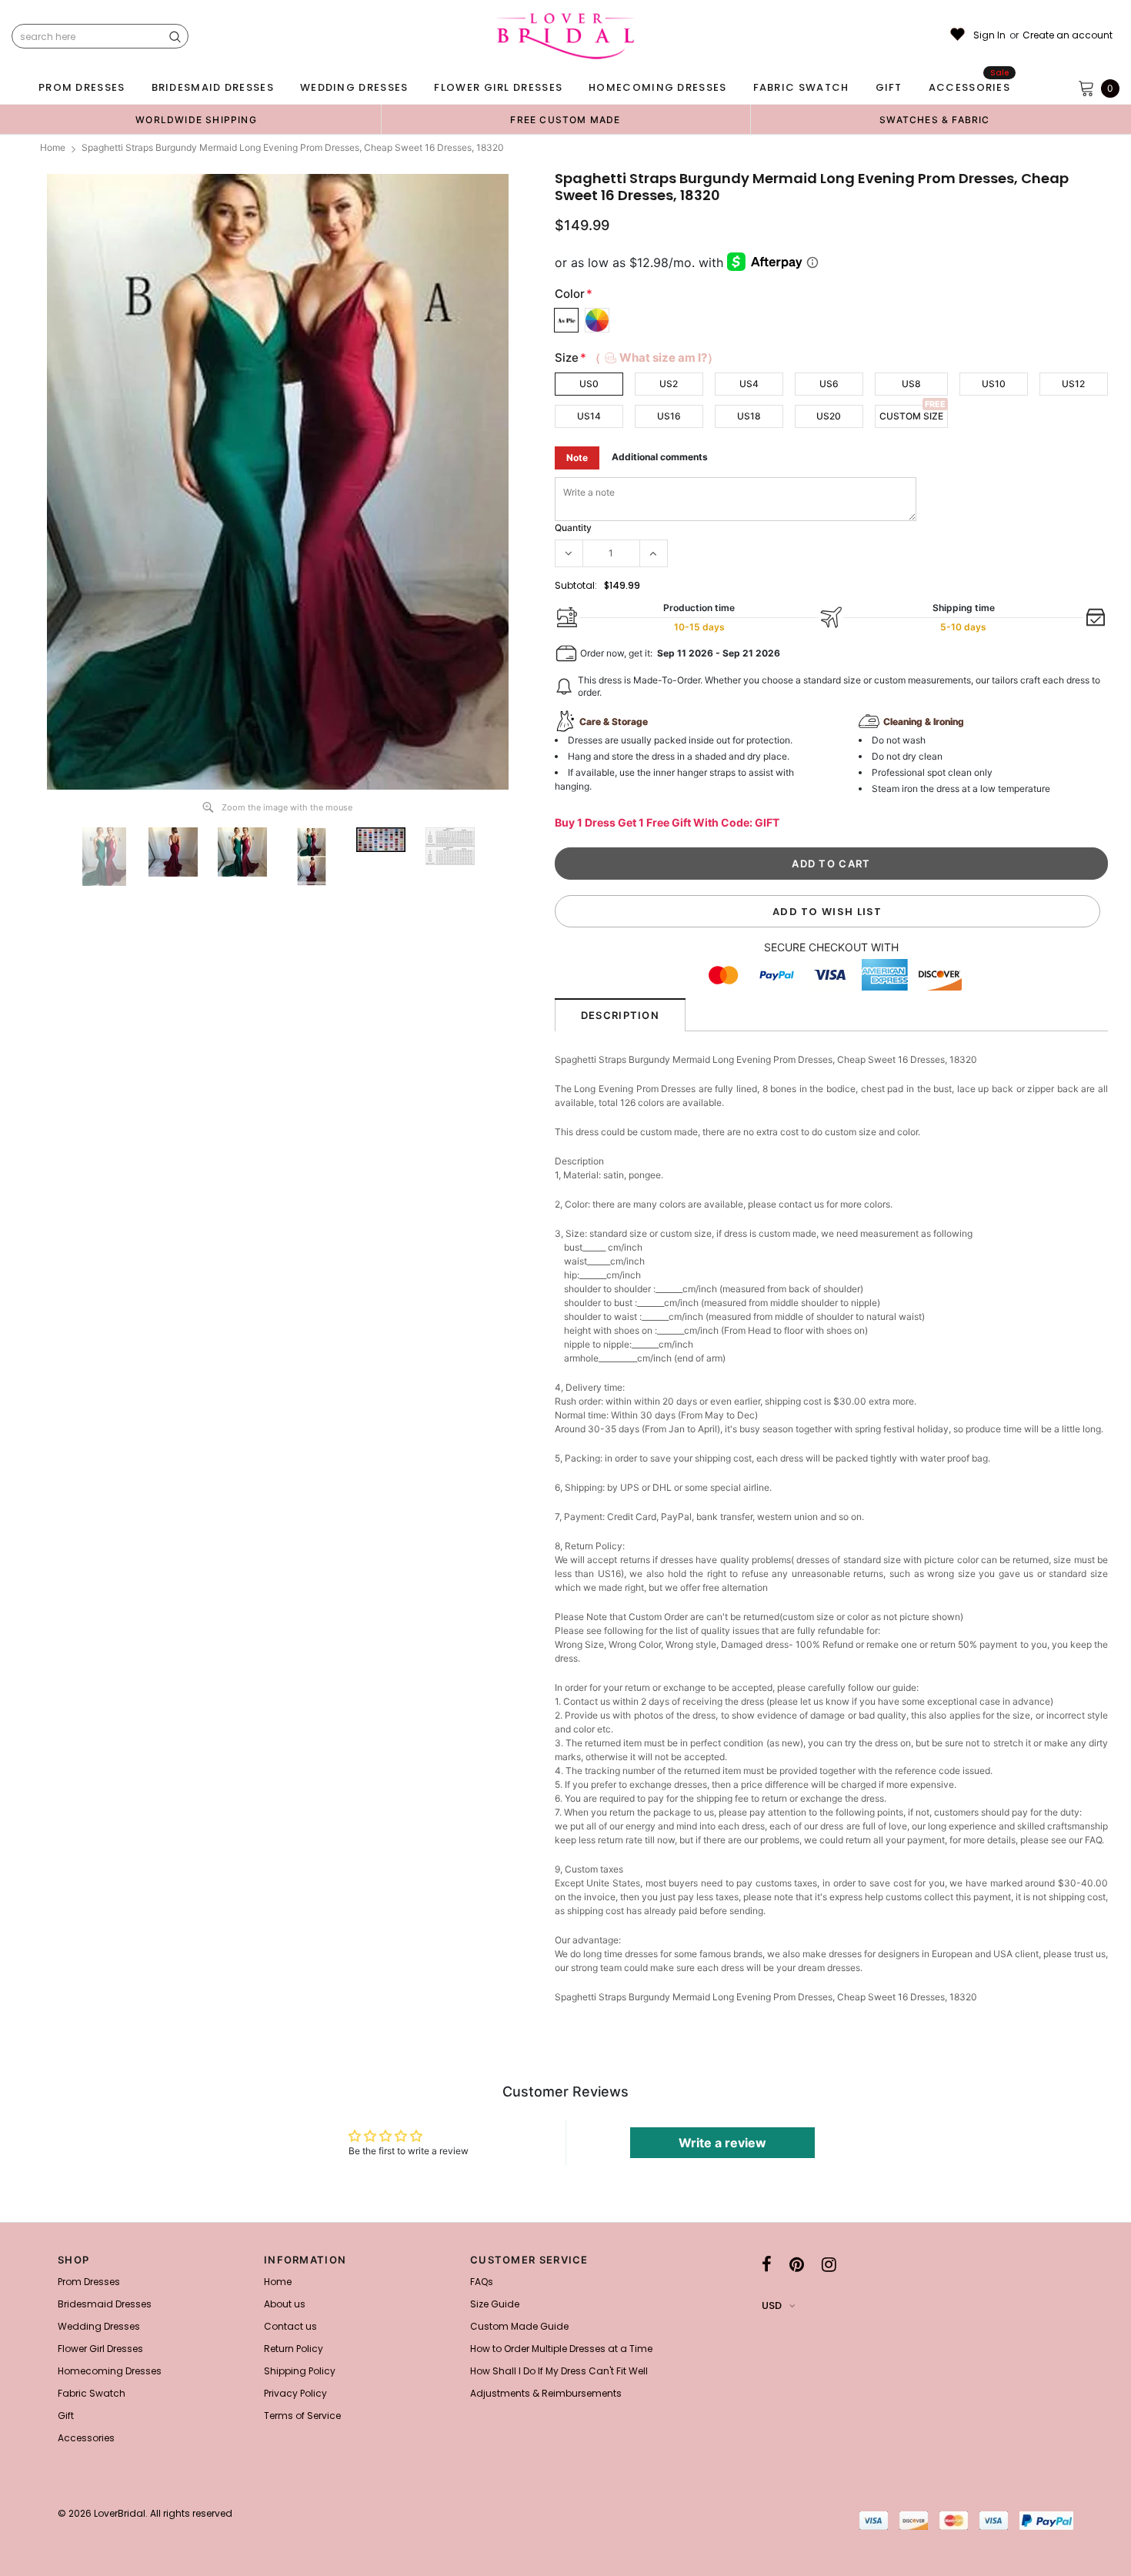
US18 (749, 416)
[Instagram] (829, 2264)
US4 (749, 384)
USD (772, 2305)
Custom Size (911, 416)
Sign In (989, 35)
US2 (669, 384)
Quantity (573, 528)
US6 (829, 384)
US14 (589, 416)
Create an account (1068, 35)
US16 (669, 416)
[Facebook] (767, 2264)
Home (53, 147)
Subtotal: (576, 585)
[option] (196, 119)
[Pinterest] (797, 2264)
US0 (589, 384)
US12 (1073, 384)
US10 (994, 384)
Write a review (722, 2143)
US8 (911, 384)
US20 (829, 416)
